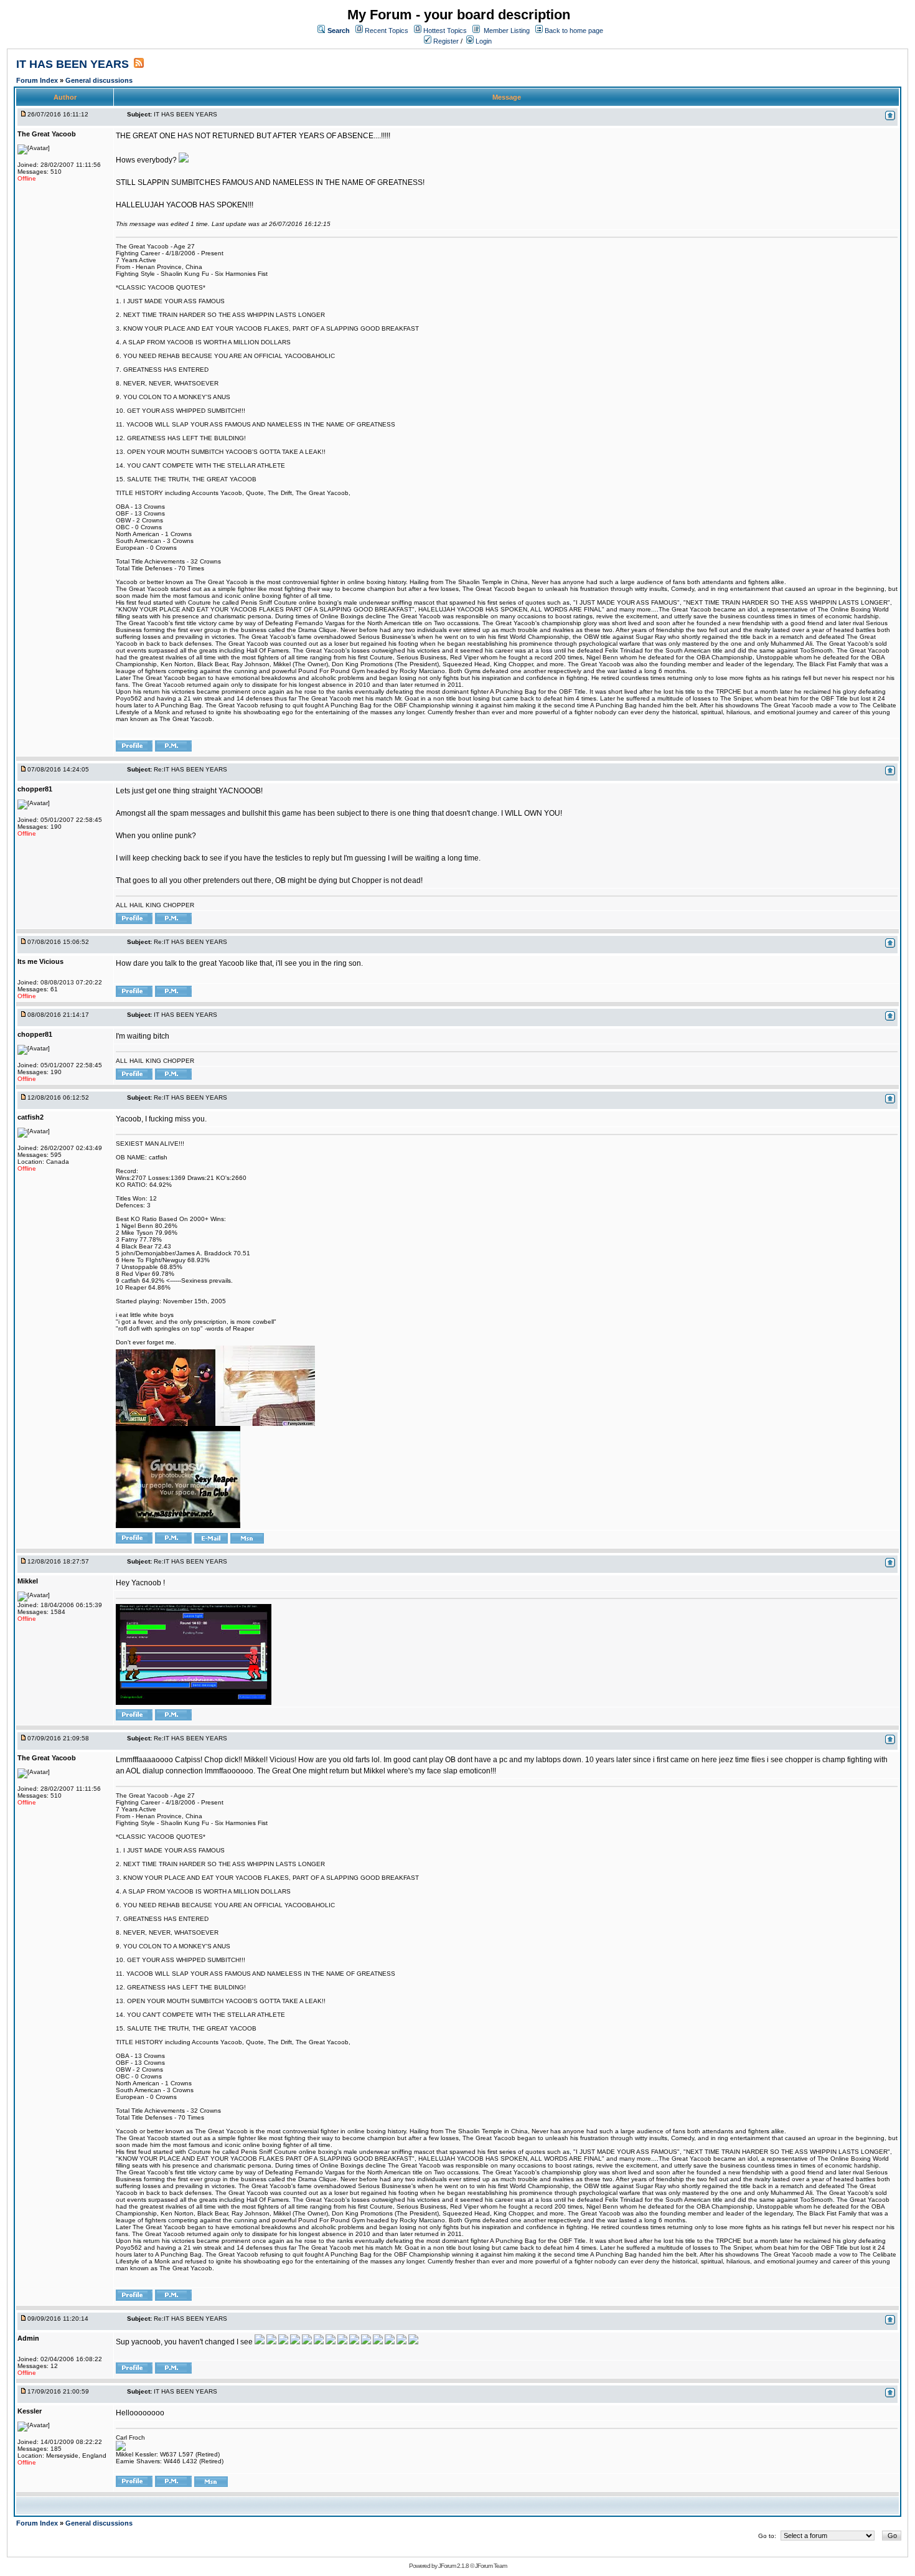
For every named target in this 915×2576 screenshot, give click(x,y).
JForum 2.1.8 (453, 2566)
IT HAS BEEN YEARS (73, 64)
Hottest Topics (445, 31)
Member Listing (507, 31)
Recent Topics (387, 31)
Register (445, 41)
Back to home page (574, 31)
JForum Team (491, 2566)
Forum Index (38, 80)
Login (483, 41)
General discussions (99, 80)
